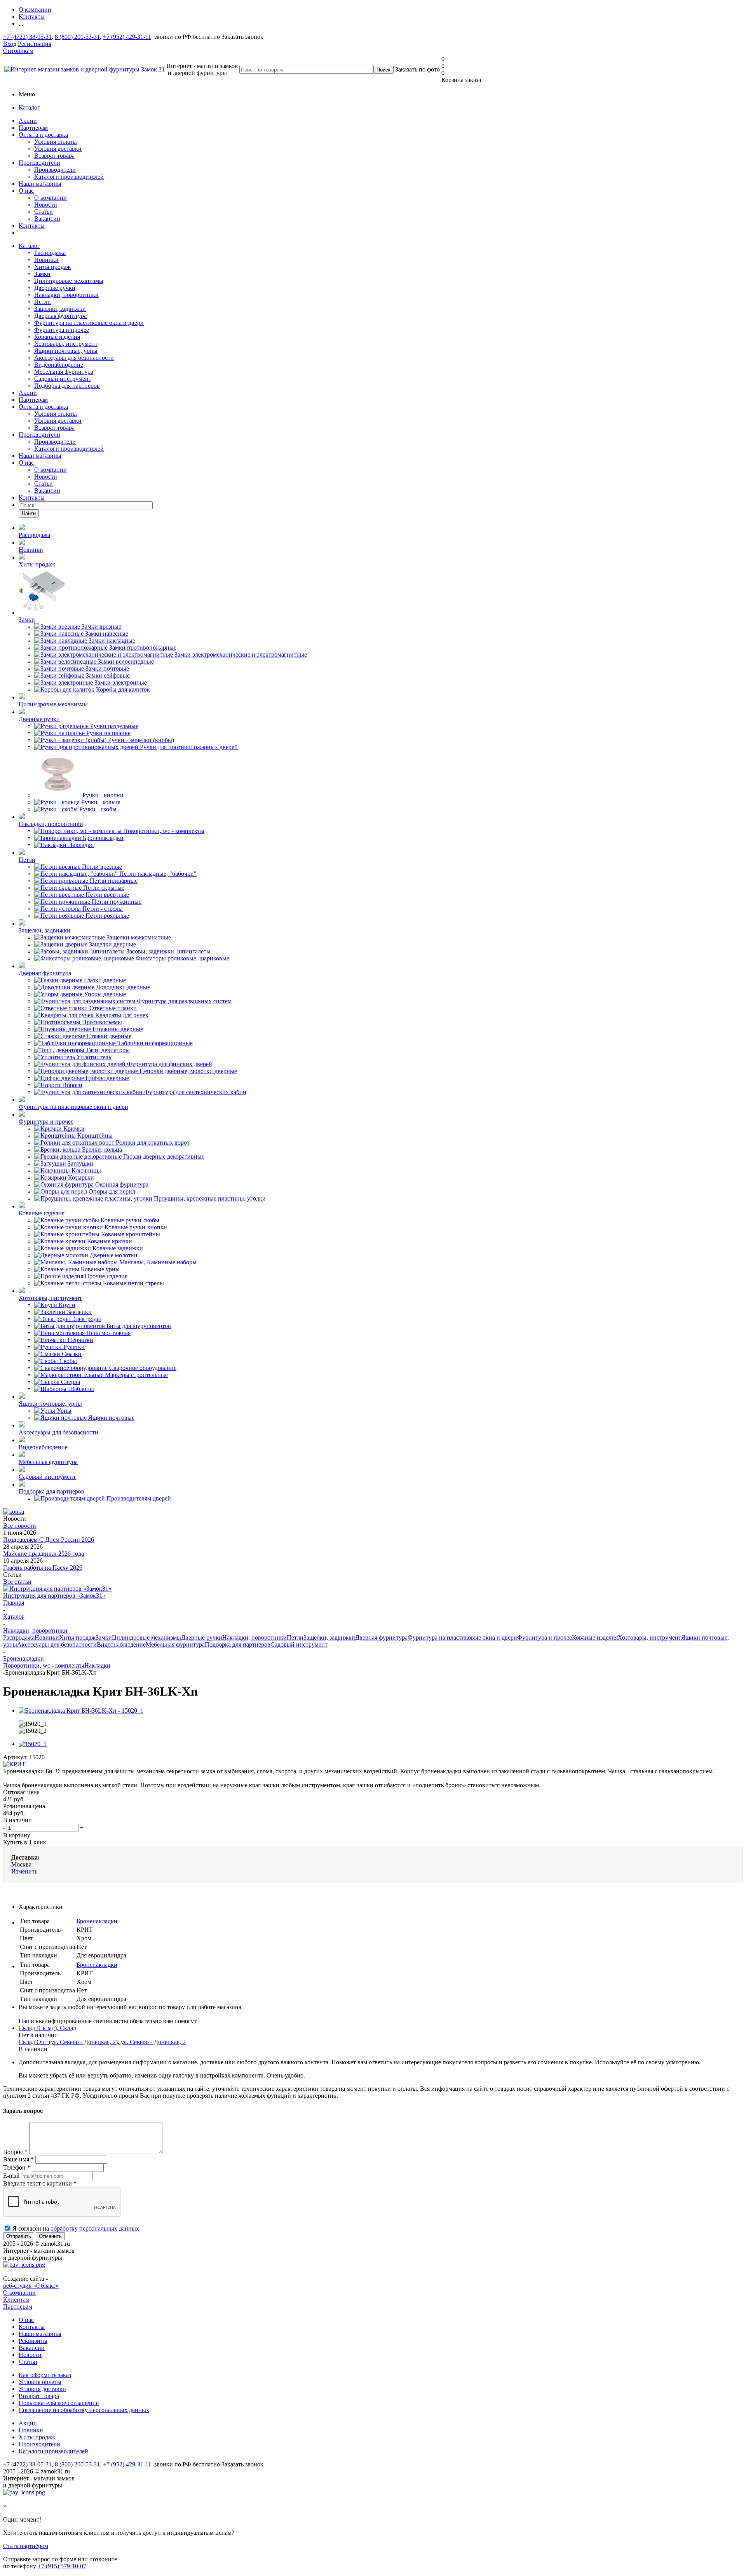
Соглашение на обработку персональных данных (84, 2410)
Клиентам (16, 2300)
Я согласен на (76, 2228)
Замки (42, 274)
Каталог (29, 107)
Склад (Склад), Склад (47, 2028)
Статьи (44, 212)
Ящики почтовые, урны (66, 351)
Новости (46, 205)
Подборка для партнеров (67, 386)
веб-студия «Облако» (31, 2286)
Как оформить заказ (45, 2375)
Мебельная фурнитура (64, 372)
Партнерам (33, 128)
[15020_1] (33, 1744)
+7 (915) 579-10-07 (62, 2566)
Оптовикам (18, 51)
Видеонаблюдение (59, 365)
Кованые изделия (57, 337)
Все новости (20, 1526)
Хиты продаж (52, 267)
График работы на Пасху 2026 (43, 1568)
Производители (39, 163)
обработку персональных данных (95, 2228)
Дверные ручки (55, 288)
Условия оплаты (56, 142)
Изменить (24, 1871)
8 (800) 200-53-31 (77, 37)
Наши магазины (40, 184)
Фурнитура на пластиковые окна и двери (89, 323)
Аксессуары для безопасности (74, 358)
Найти (29, 513)
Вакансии (47, 219)
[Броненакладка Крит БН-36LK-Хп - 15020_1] (81, 1711)
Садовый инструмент (63, 379)
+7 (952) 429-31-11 (127, 37)
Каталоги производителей (69, 177)
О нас (26, 191)
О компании (51, 198)
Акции (28, 121)
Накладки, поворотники (66, 295)
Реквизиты (33, 2341)
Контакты (32, 226)
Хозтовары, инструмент (66, 344)
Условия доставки (58, 149)
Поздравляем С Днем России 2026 (49, 1540)
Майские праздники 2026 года (44, 1554)
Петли (43, 302)
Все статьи (17, 1582)
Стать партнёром (26, 2546)
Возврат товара (54, 156)
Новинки (46, 260)
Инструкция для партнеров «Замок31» (54, 1596)
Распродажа (50, 253)
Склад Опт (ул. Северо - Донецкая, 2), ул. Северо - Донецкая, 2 (102, 2042)
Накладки (97, 1665)
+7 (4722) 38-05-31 (27, 37)
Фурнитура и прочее (62, 330)
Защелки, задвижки (60, 309)
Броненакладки (97, 1921)
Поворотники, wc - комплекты (44, 1665)
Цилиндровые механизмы (69, 281)
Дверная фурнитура (60, 316)
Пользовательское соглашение (59, 2403)
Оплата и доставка (43, 135)
